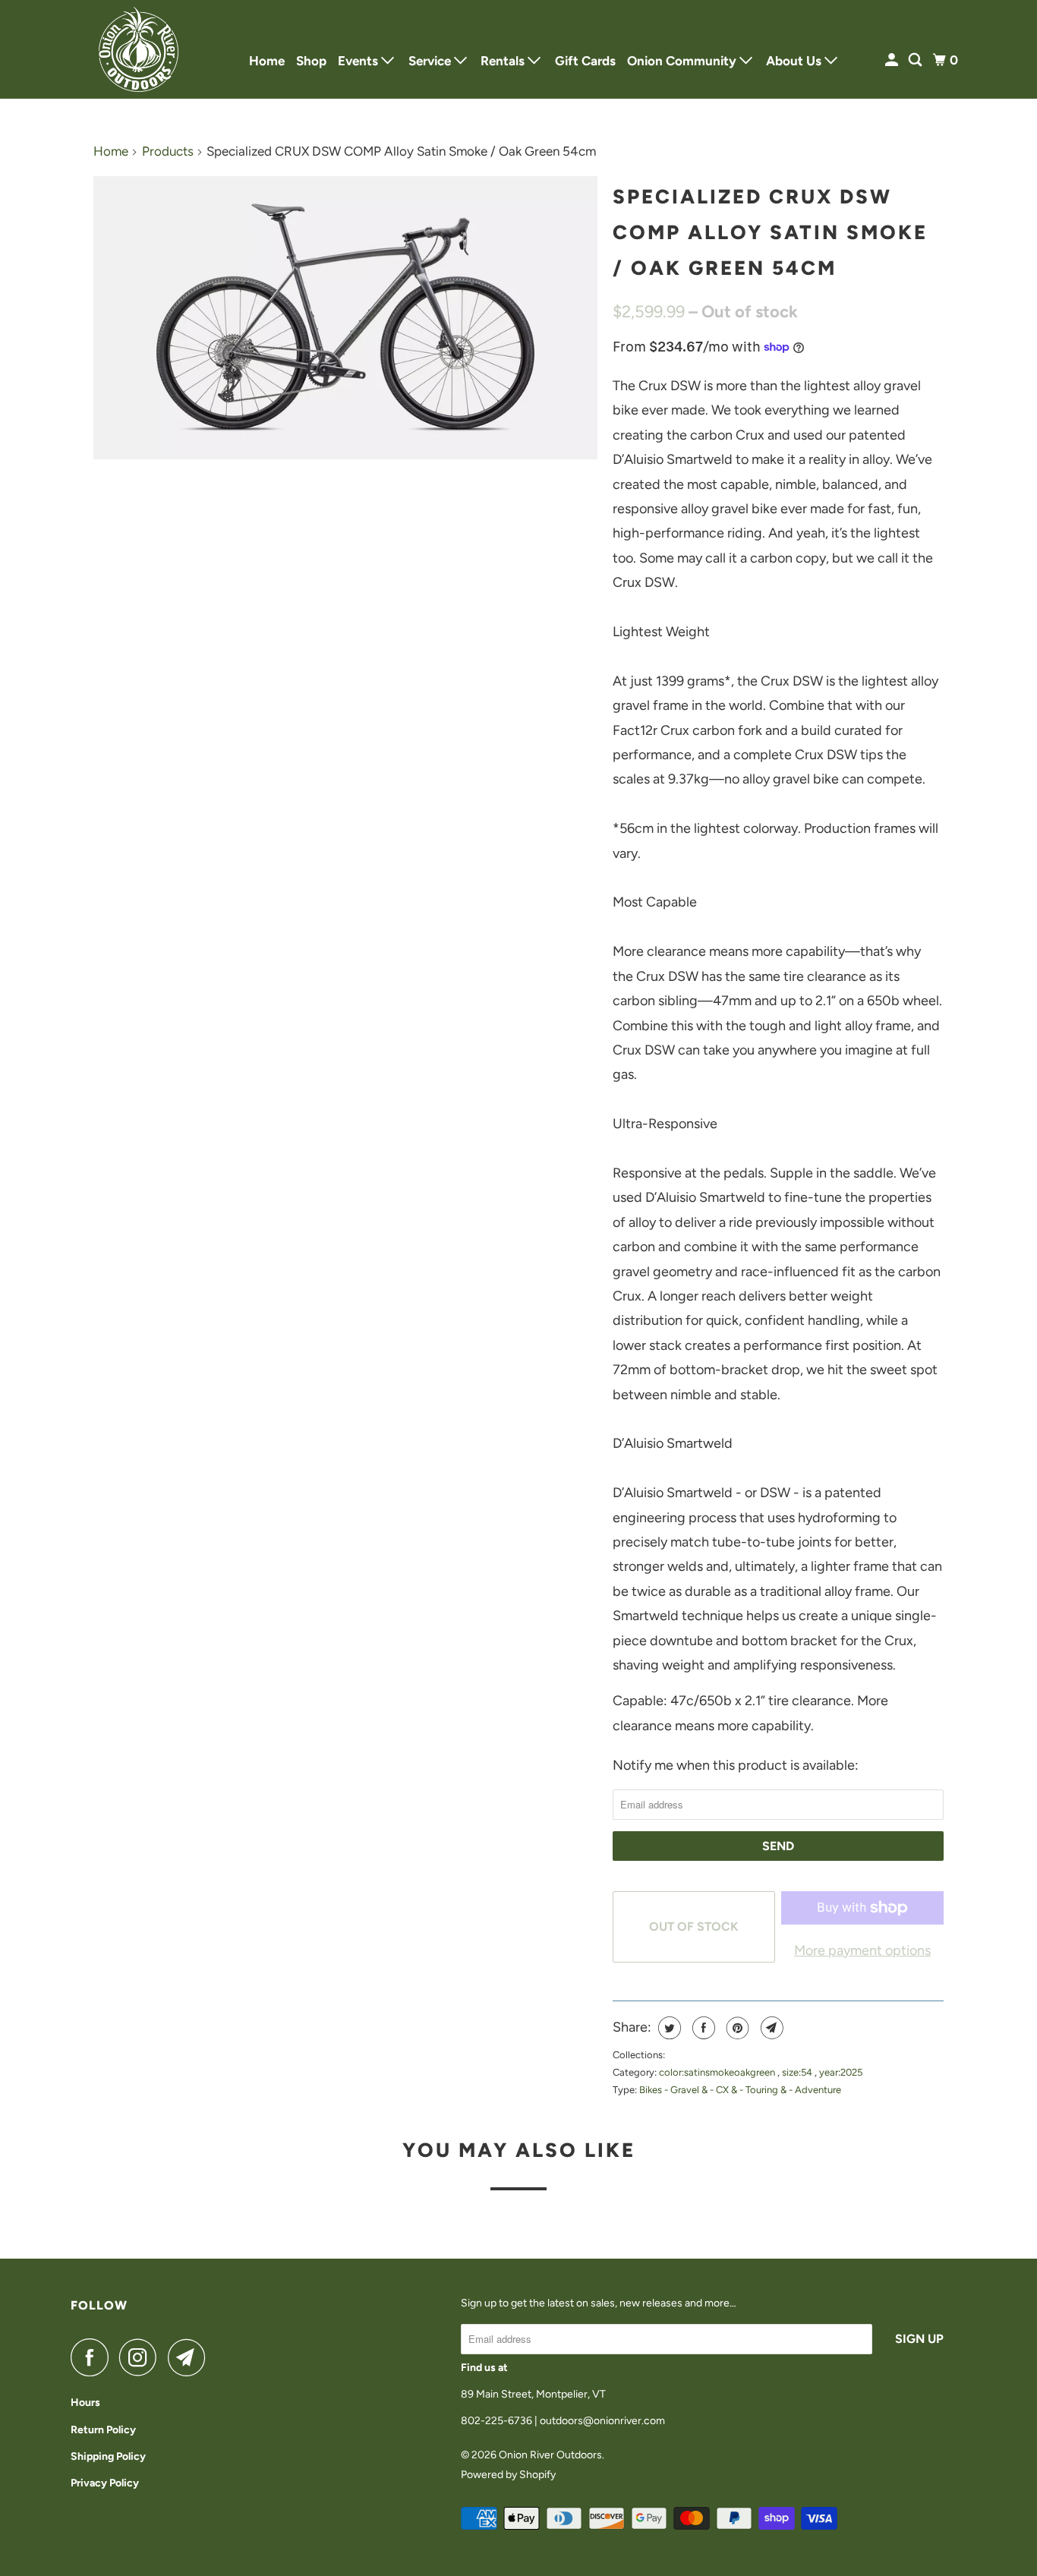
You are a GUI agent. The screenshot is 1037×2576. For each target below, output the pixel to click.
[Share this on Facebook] (702, 2028)
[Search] (916, 60)
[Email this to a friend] (770, 2028)
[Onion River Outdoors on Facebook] (93, 2357)
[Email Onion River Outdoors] (191, 2357)
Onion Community (683, 61)
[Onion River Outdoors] (139, 49)
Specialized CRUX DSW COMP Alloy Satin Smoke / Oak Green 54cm (770, 232)
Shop (311, 61)
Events (359, 61)
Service (431, 61)
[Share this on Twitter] (668, 2028)
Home (267, 61)
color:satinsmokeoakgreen (718, 2072)
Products (168, 151)
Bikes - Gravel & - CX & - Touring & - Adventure (740, 2090)
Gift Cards (585, 61)
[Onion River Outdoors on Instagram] (142, 2357)
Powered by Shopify (508, 2475)
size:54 (798, 2072)
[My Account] (893, 60)
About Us (795, 61)
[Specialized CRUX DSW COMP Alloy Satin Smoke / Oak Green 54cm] (345, 318)
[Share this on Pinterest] (736, 2028)
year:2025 (841, 2072)
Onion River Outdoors (550, 2455)
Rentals (504, 61)
